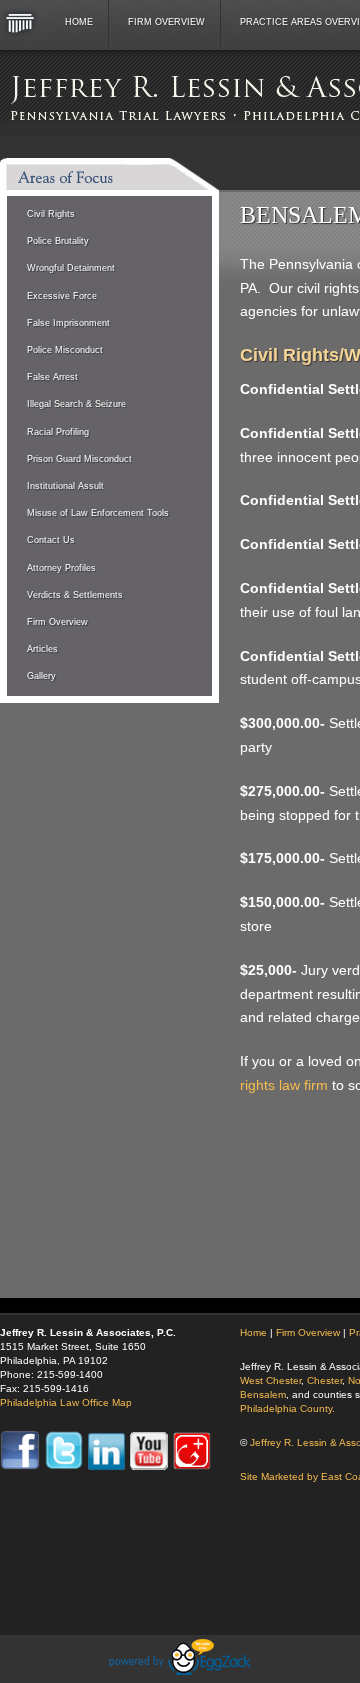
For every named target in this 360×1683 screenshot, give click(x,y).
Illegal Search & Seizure (76, 404)
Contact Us (51, 540)
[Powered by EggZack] (180, 1670)
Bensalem (263, 1394)
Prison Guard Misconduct (79, 459)
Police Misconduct (65, 350)
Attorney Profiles (61, 568)
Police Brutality (58, 241)
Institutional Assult (65, 486)
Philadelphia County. (287, 1408)
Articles (42, 649)
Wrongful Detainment (71, 268)
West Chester (270, 1380)
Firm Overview (166, 22)
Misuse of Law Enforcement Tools (98, 513)
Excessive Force (62, 296)
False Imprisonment (68, 323)
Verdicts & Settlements (75, 595)
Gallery (41, 676)
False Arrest (52, 377)
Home (79, 22)
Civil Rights (51, 214)
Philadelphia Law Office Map (66, 1402)
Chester (324, 1380)
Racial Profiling (58, 432)
